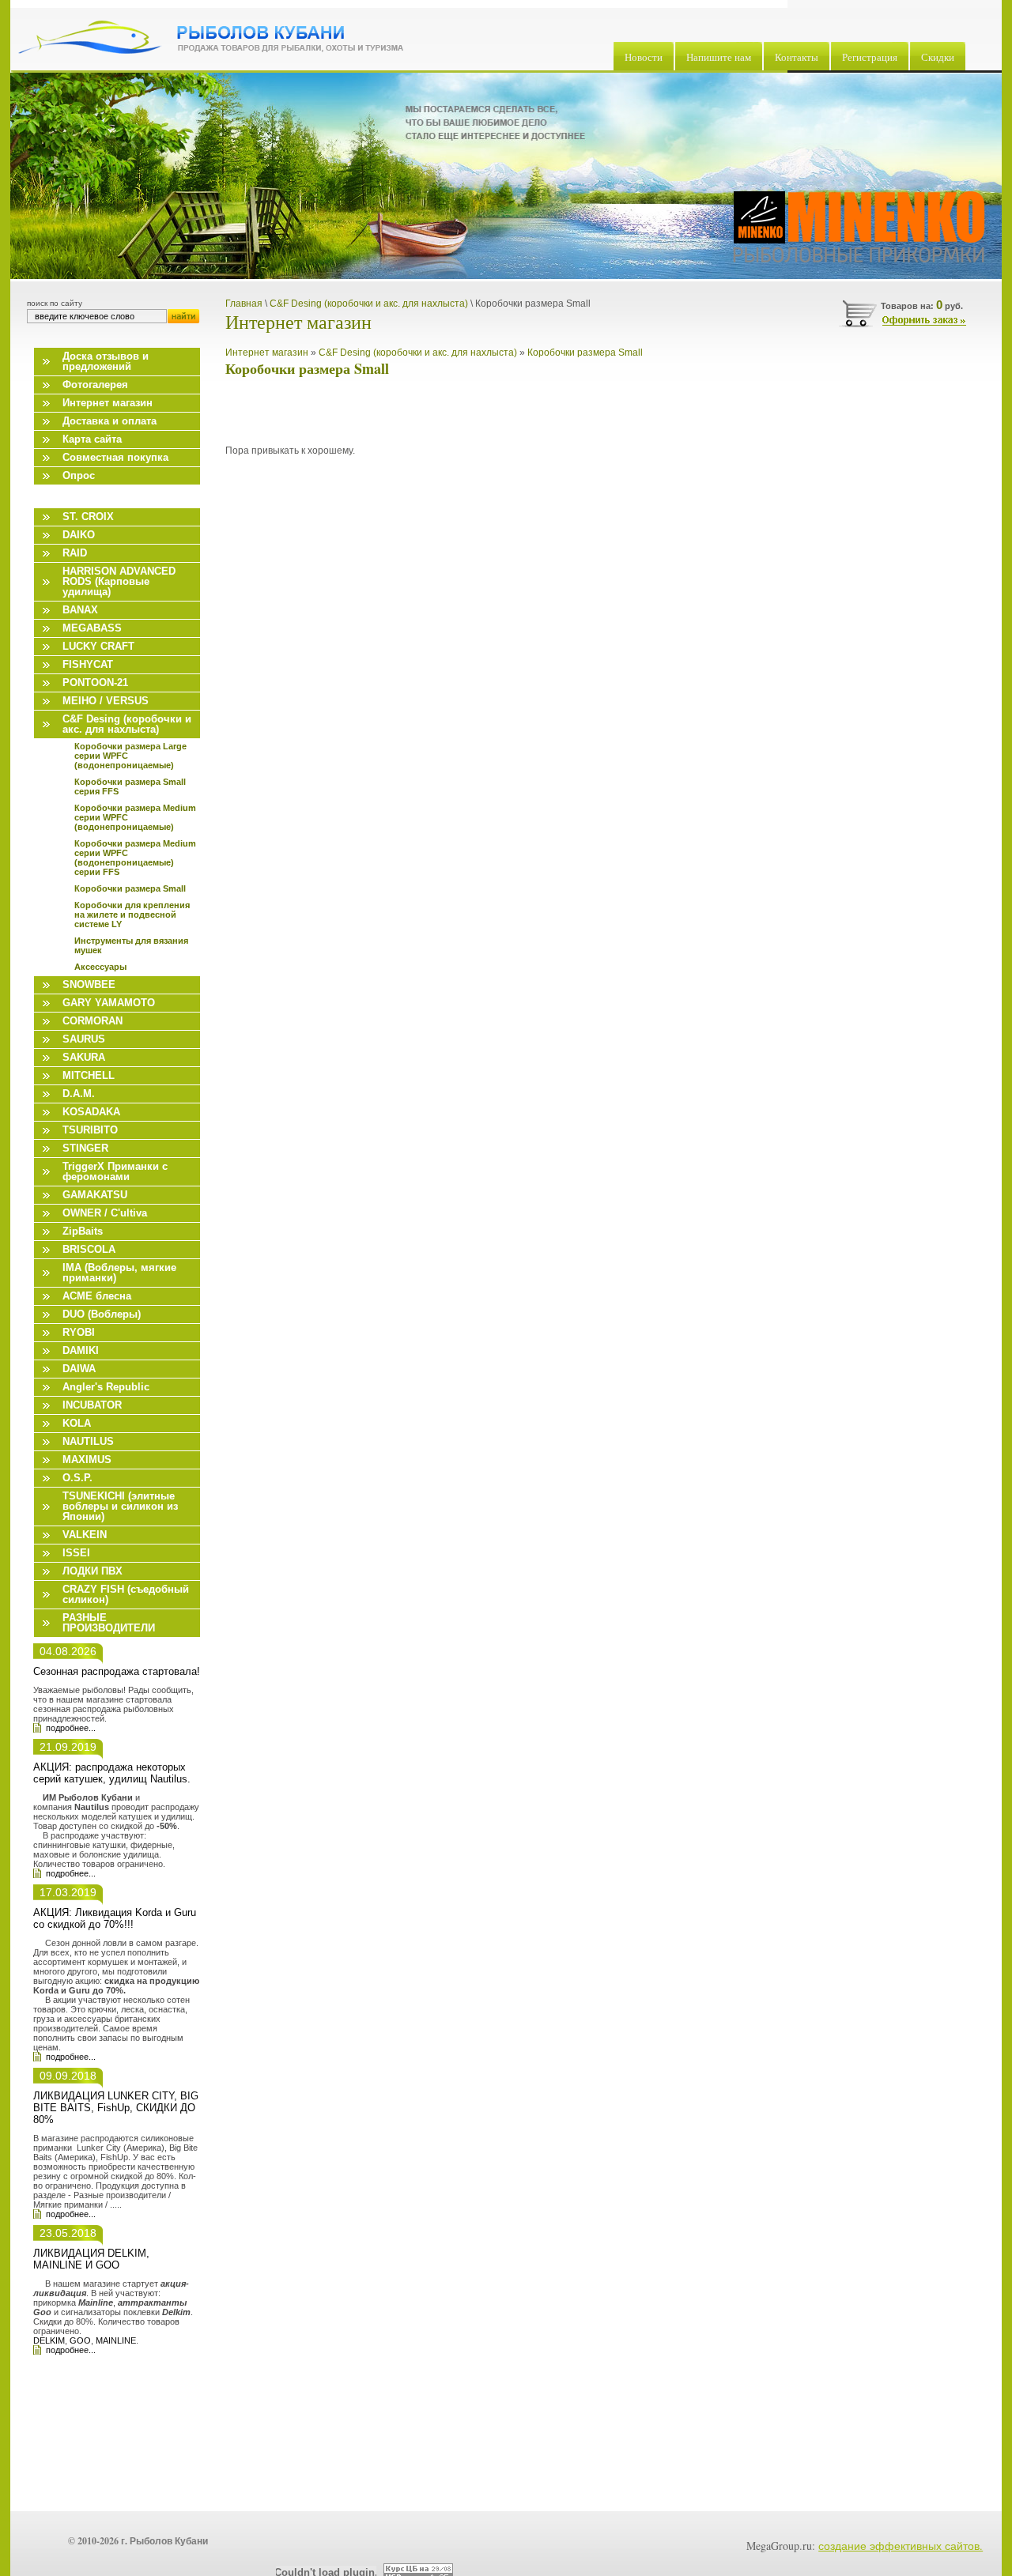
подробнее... (71, 1728)
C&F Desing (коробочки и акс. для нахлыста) (418, 353)
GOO (80, 2340)
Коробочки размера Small (585, 353)
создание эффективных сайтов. (901, 2546)
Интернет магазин (267, 353)
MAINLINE (116, 2340)
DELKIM (49, 2340)
